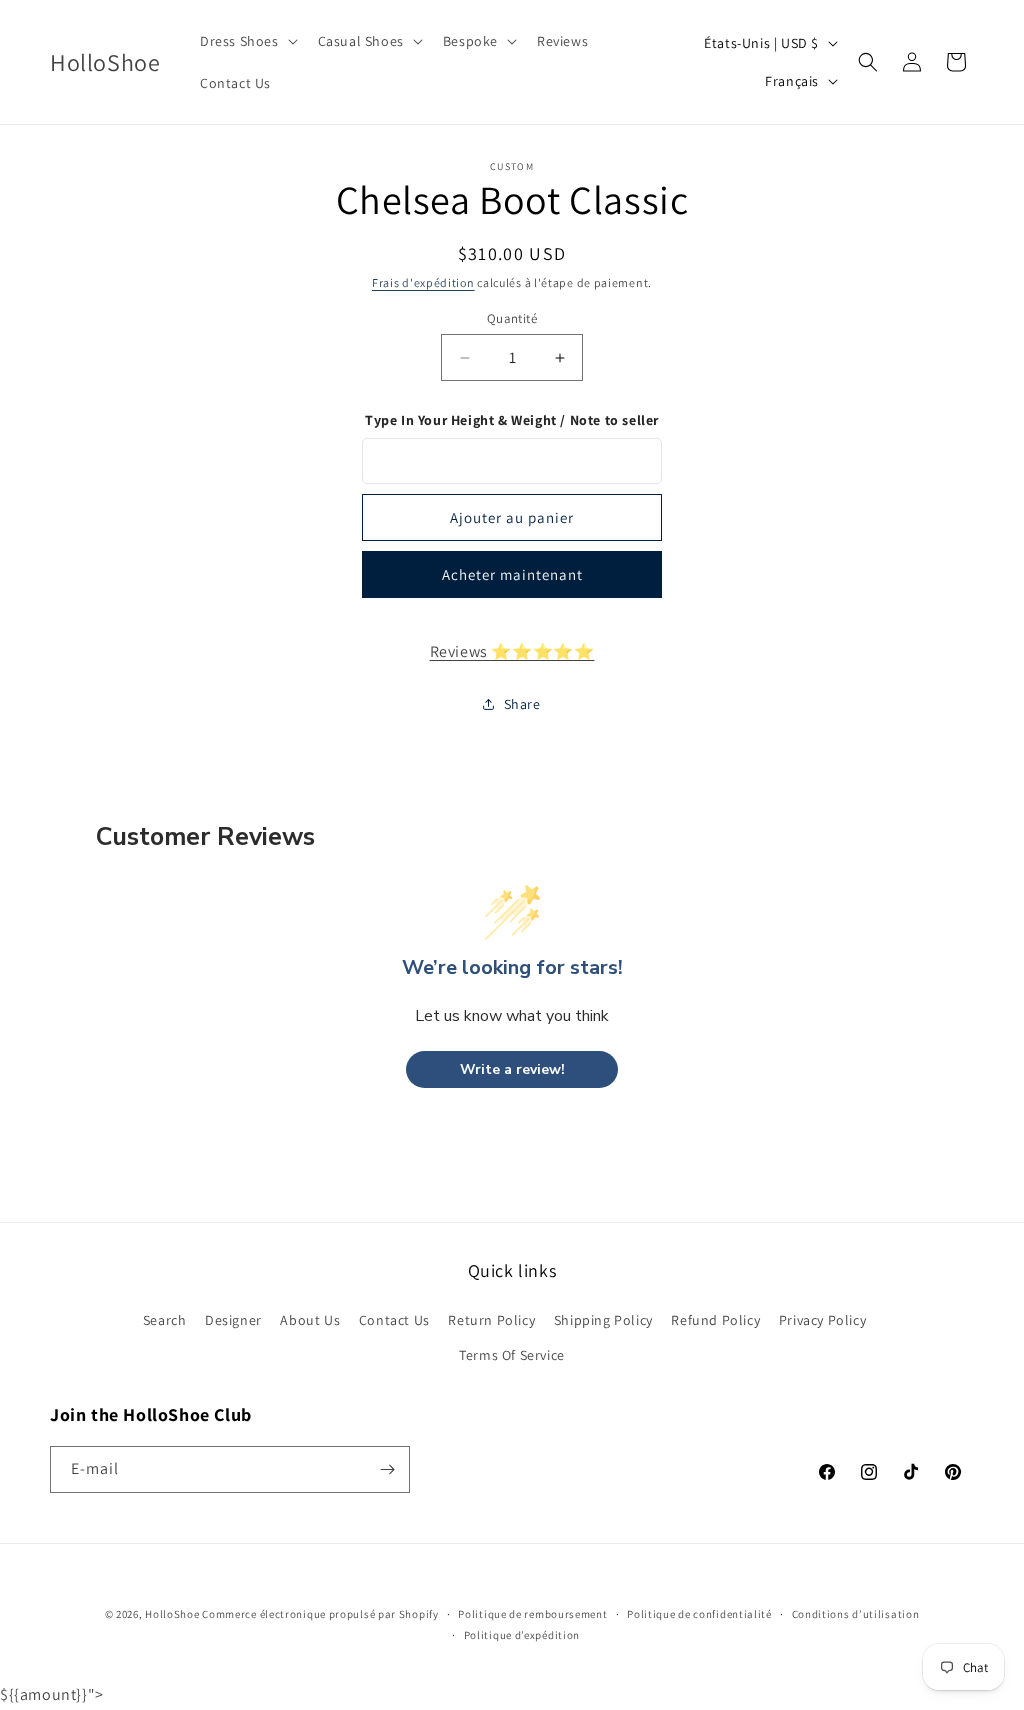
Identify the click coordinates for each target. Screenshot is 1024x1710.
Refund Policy (715, 1320)
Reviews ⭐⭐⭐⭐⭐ (512, 651)
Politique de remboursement (532, 1614)
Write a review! (512, 1069)
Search (165, 1320)
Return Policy (491, 1320)
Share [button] (522, 704)
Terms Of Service (512, 1355)
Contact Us (394, 1320)
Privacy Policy (822, 1320)
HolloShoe (172, 1614)
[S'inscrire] (387, 1469)
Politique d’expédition (522, 1635)
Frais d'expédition (423, 282)
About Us (310, 1320)
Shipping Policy (603, 1320)
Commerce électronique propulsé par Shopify (320, 1614)
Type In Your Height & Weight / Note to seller (512, 420)
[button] (247, 41)
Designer (233, 1320)
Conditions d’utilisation (856, 1614)
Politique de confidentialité (699, 1614)
